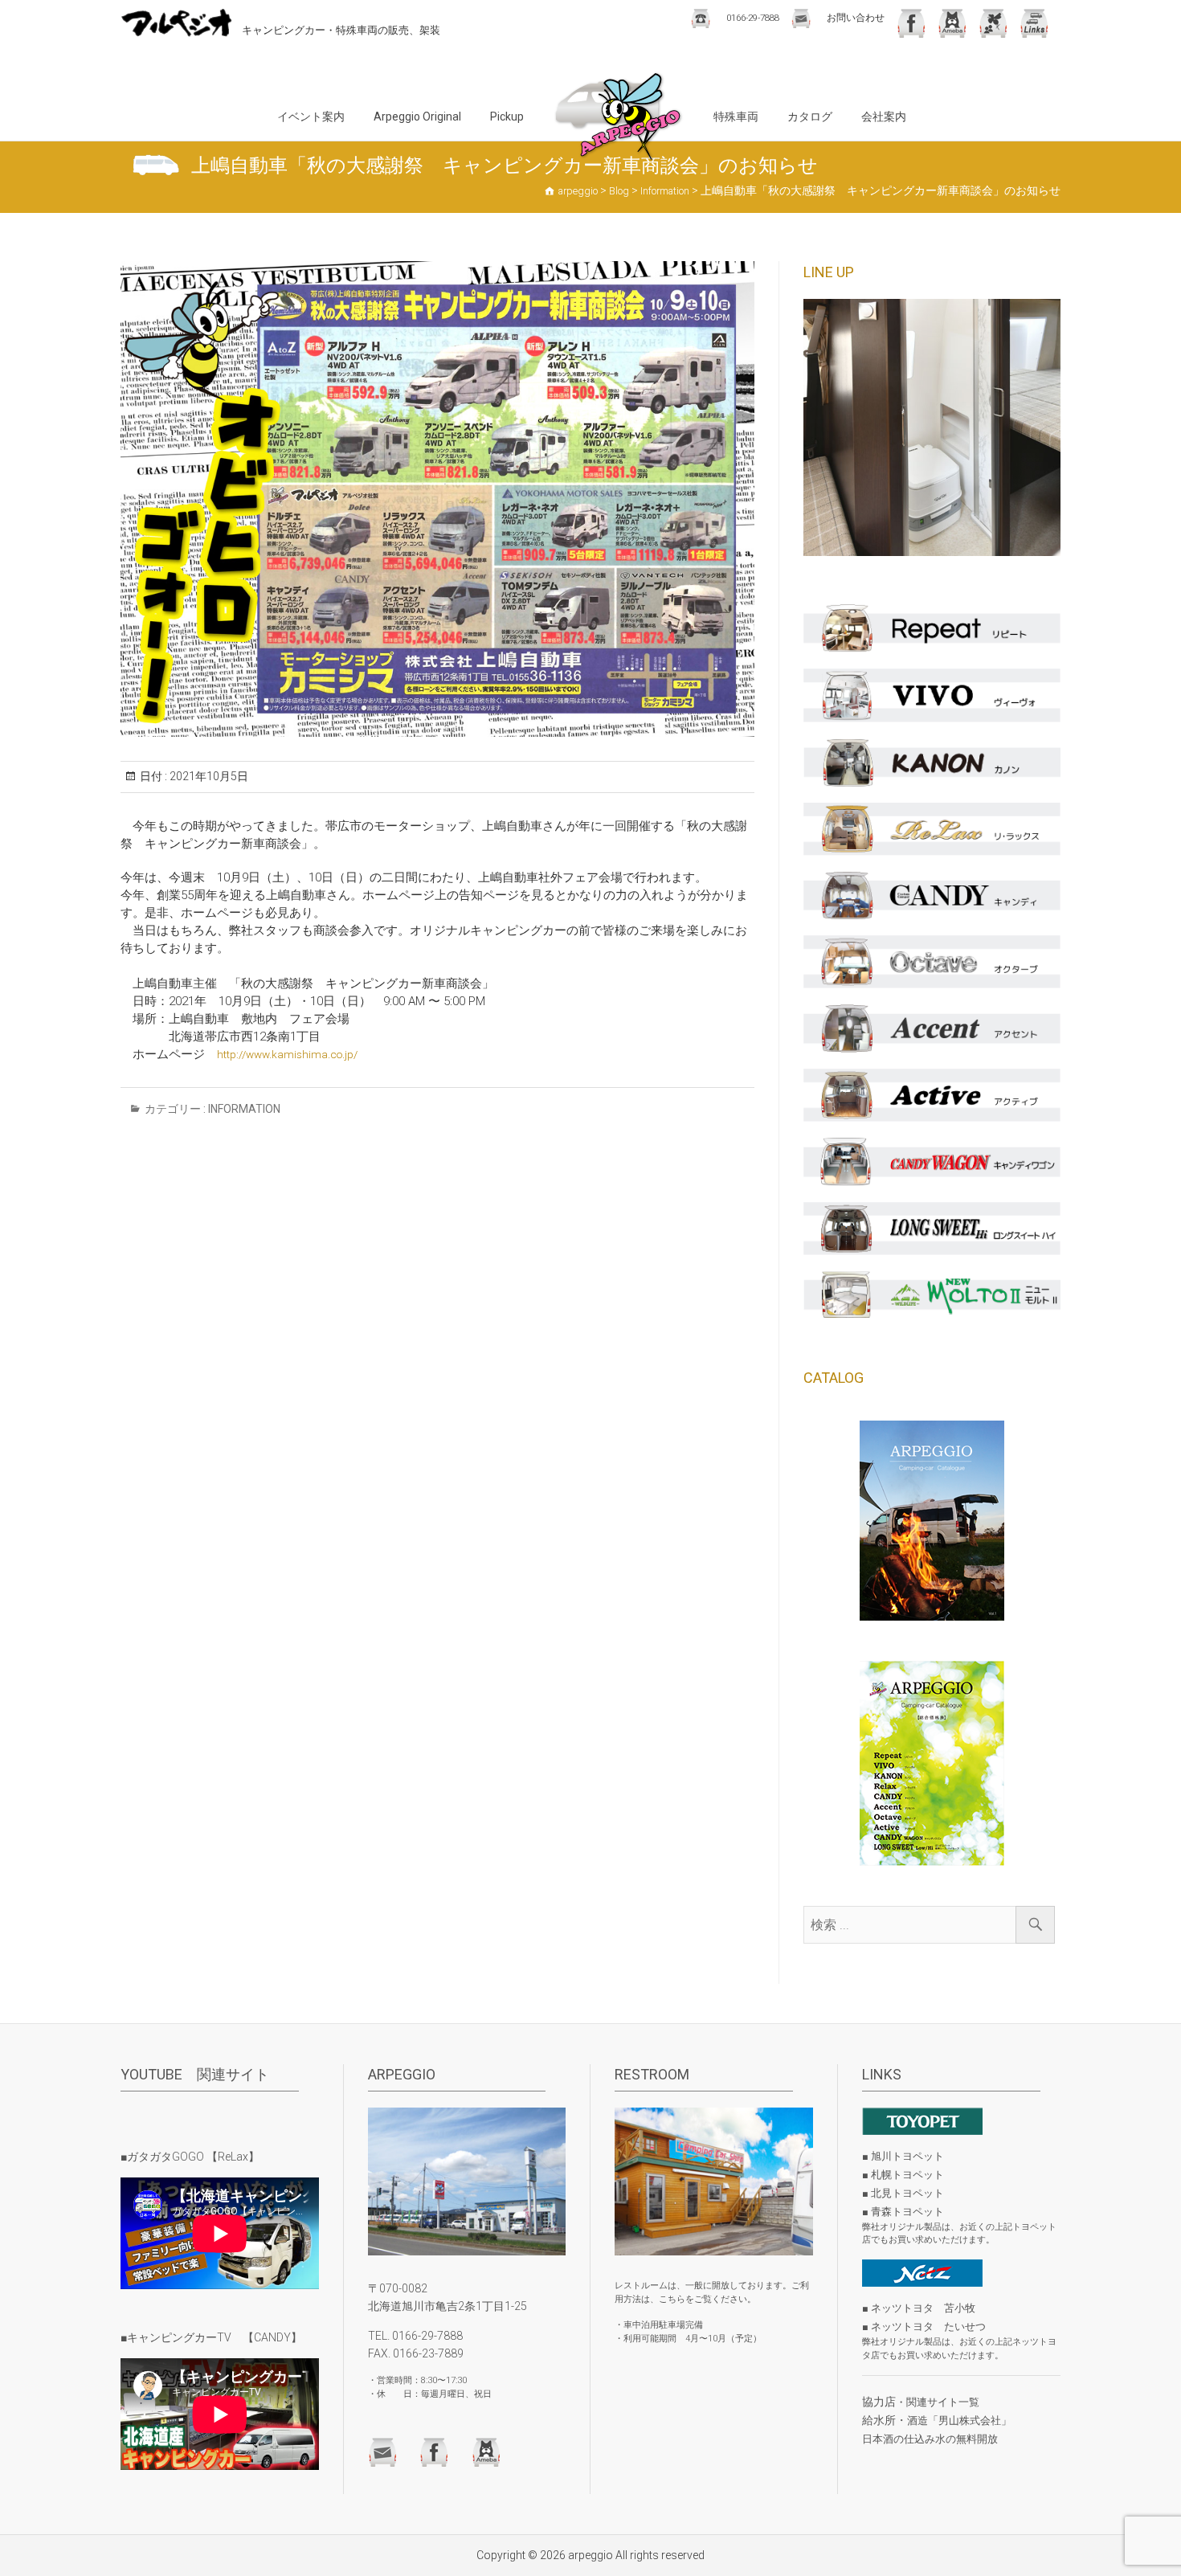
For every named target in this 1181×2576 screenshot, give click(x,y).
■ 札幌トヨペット (903, 2175)
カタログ (810, 117)
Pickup (507, 117)
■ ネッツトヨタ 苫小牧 (919, 2308)
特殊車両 (736, 117)
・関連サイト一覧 (938, 2402)
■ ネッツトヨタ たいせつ (924, 2327)
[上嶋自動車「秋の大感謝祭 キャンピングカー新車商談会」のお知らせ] (437, 499)
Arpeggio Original (417, 117)
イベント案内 (311, 117)
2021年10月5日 (208, 776)
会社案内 (884, 117)
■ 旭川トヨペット (903, 2156)
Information (244, 1109)
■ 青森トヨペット (903, 2212)
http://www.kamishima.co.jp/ (287, 1054)
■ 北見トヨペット (903, 2193)
